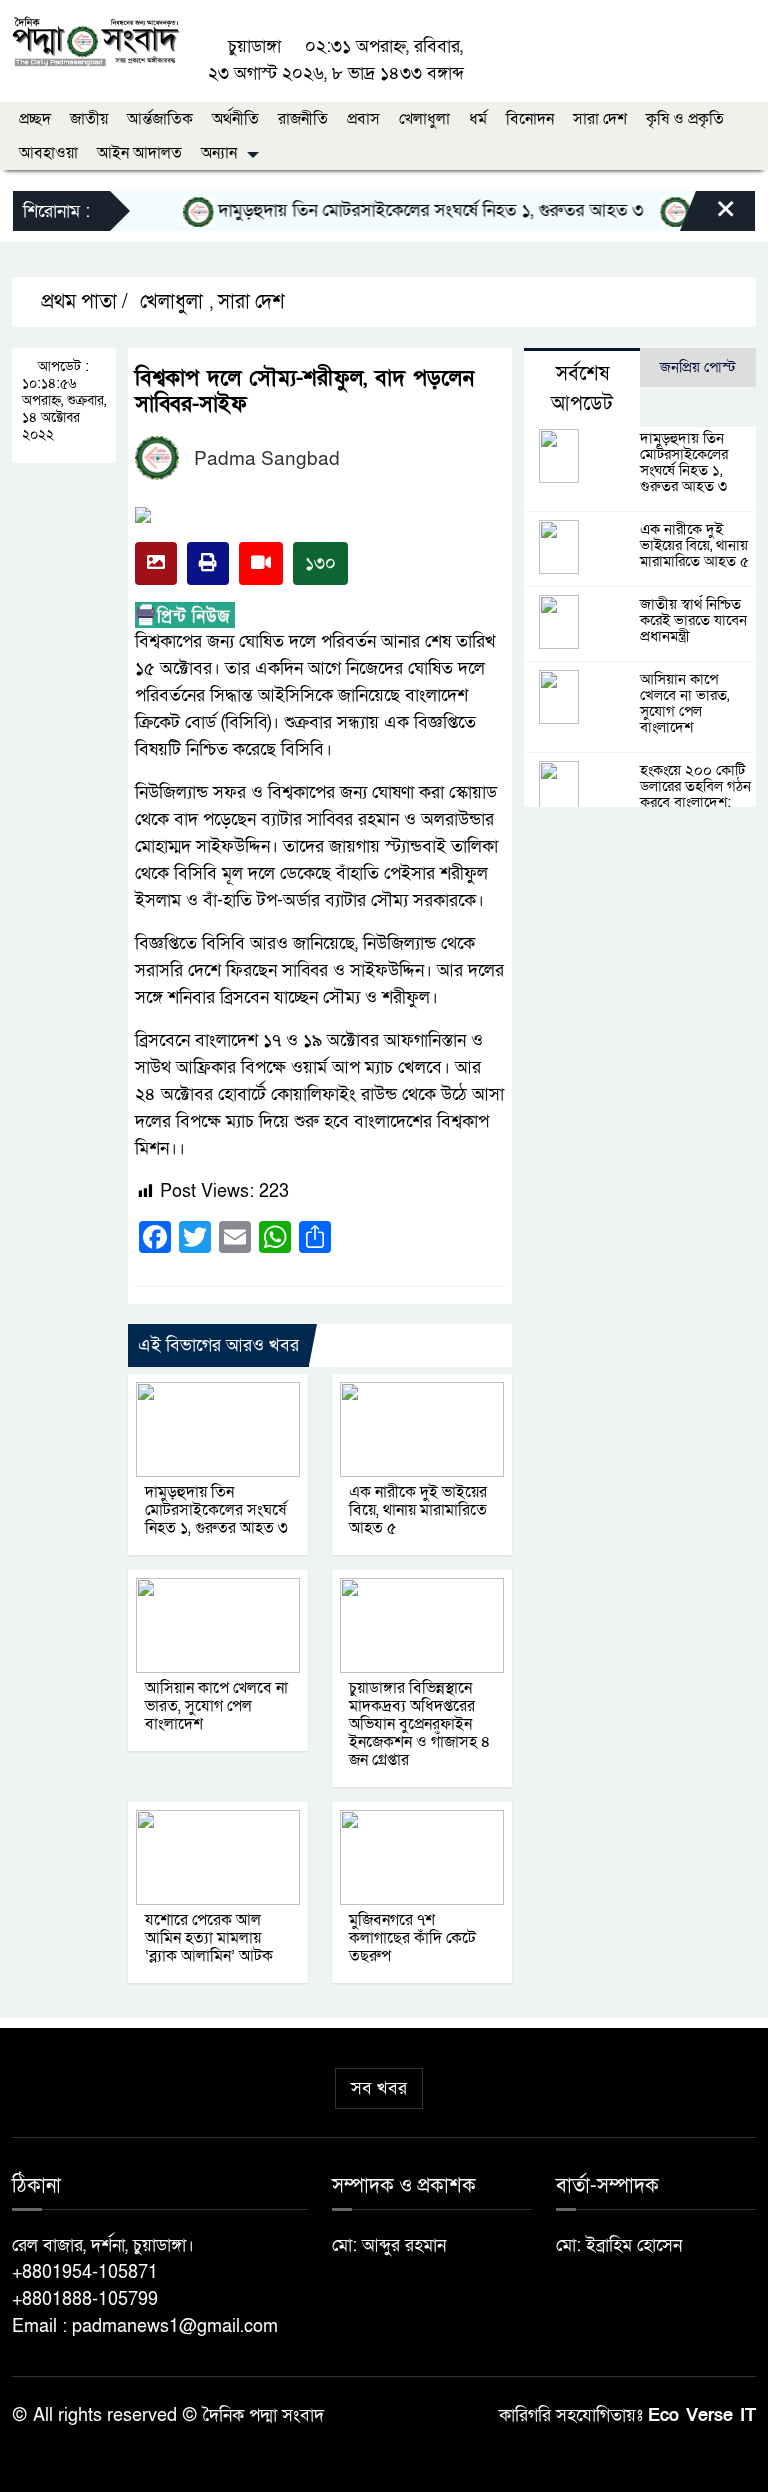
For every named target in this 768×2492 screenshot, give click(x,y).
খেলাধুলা (424, 119)
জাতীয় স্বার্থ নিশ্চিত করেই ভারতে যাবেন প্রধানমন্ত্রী (693, 620)
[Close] (708, 216)
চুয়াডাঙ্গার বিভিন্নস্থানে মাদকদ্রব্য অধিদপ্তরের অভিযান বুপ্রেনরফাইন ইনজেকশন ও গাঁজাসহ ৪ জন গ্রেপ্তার (420, 1724)
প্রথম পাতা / (82, 302)
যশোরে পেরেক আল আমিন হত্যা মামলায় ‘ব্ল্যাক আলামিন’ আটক (209, 1938)
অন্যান (219, 153)
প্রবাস (363, 119)
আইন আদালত (139, 153)
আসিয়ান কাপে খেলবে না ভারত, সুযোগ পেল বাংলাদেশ (216, 1706)
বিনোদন (530, 119)
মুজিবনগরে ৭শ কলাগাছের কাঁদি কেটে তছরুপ (412, 1938)
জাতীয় (89, 119)
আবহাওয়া (48, 153)
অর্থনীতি (235, 119)
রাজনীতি (303, 119)
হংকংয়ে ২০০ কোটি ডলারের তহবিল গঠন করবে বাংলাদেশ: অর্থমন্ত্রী (695, 794)
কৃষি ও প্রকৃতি (685, 119)
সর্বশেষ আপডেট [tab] (582, 389)
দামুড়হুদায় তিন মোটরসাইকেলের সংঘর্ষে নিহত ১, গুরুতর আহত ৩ (410, 210)
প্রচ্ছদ (35, 119)
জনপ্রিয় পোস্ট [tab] (698, 367)
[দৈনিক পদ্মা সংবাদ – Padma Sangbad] (96, 39)
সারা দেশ (600, 119)
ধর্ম (478, 119)
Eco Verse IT (702, 2415)
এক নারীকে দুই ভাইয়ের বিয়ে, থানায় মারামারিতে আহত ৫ (418, 1510)
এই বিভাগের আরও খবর (218, 1345)
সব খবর (379, 2088)
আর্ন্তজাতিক (160, 119)
